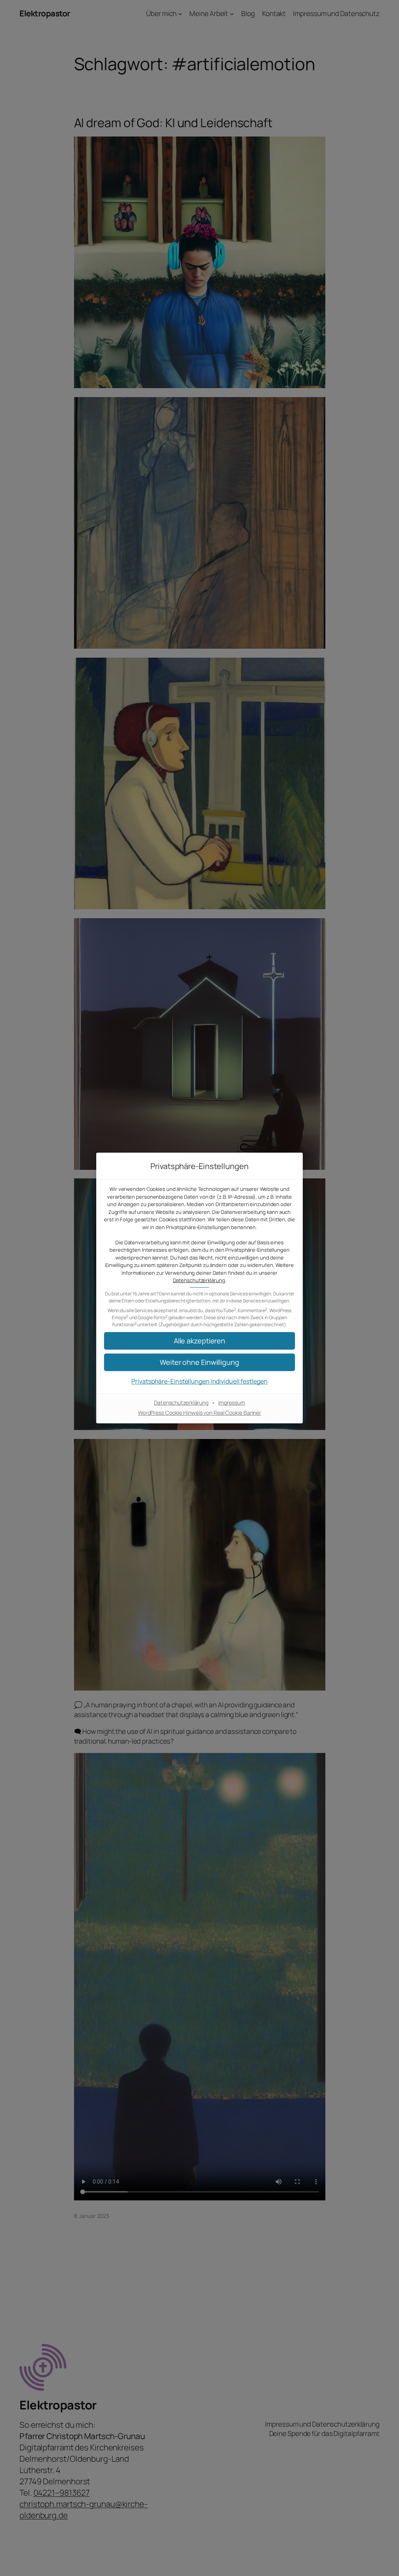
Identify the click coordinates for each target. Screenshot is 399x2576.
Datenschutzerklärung (199, 1280)
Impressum (232, 1402)
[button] (199, 1341)
